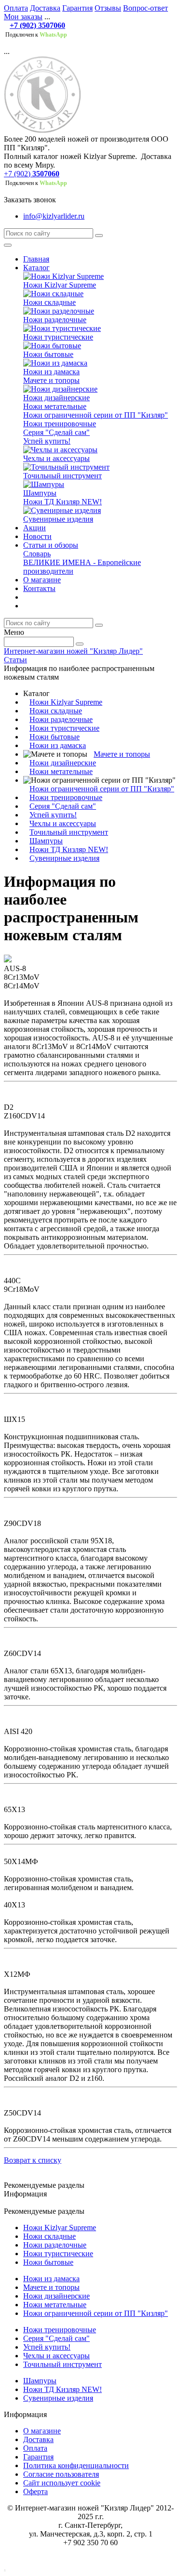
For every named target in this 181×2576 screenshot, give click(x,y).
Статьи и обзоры (51, 545)
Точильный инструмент (63, 476)
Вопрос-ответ (146, 8)
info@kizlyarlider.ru (54, 216)
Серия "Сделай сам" (56, 432)
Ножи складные (49, 302)
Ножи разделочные (55, 320)
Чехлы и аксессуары (56, 458)
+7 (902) (17, 174)
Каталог (36, 268)
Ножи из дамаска (51, 372)
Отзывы (108, 8)
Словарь (37, 554)
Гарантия (77, 8)
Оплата (16, 8)
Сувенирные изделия (58, 519)
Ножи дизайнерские (56, 398)
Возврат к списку (33, 2160)
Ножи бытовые (48, 354)
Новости (37, 536)
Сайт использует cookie (62, 2483)
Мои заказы (23, 17)
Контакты (39, 588)
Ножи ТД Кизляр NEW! (63, 502)
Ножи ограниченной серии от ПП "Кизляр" (96, 415)
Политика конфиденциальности (76, 2465)
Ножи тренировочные (60, 424)
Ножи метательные (55, 406)
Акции (35, 528)
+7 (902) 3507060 (37, 25)
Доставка (45, 8)
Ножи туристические (58, 337)
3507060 (46, 174)
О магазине (42, 580)
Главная (36, 259)
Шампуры (40, 493)
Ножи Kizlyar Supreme (60, 285)
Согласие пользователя (61, 2474)
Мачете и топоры (51, 380)
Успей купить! (47, 441)
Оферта (35, 2491)
